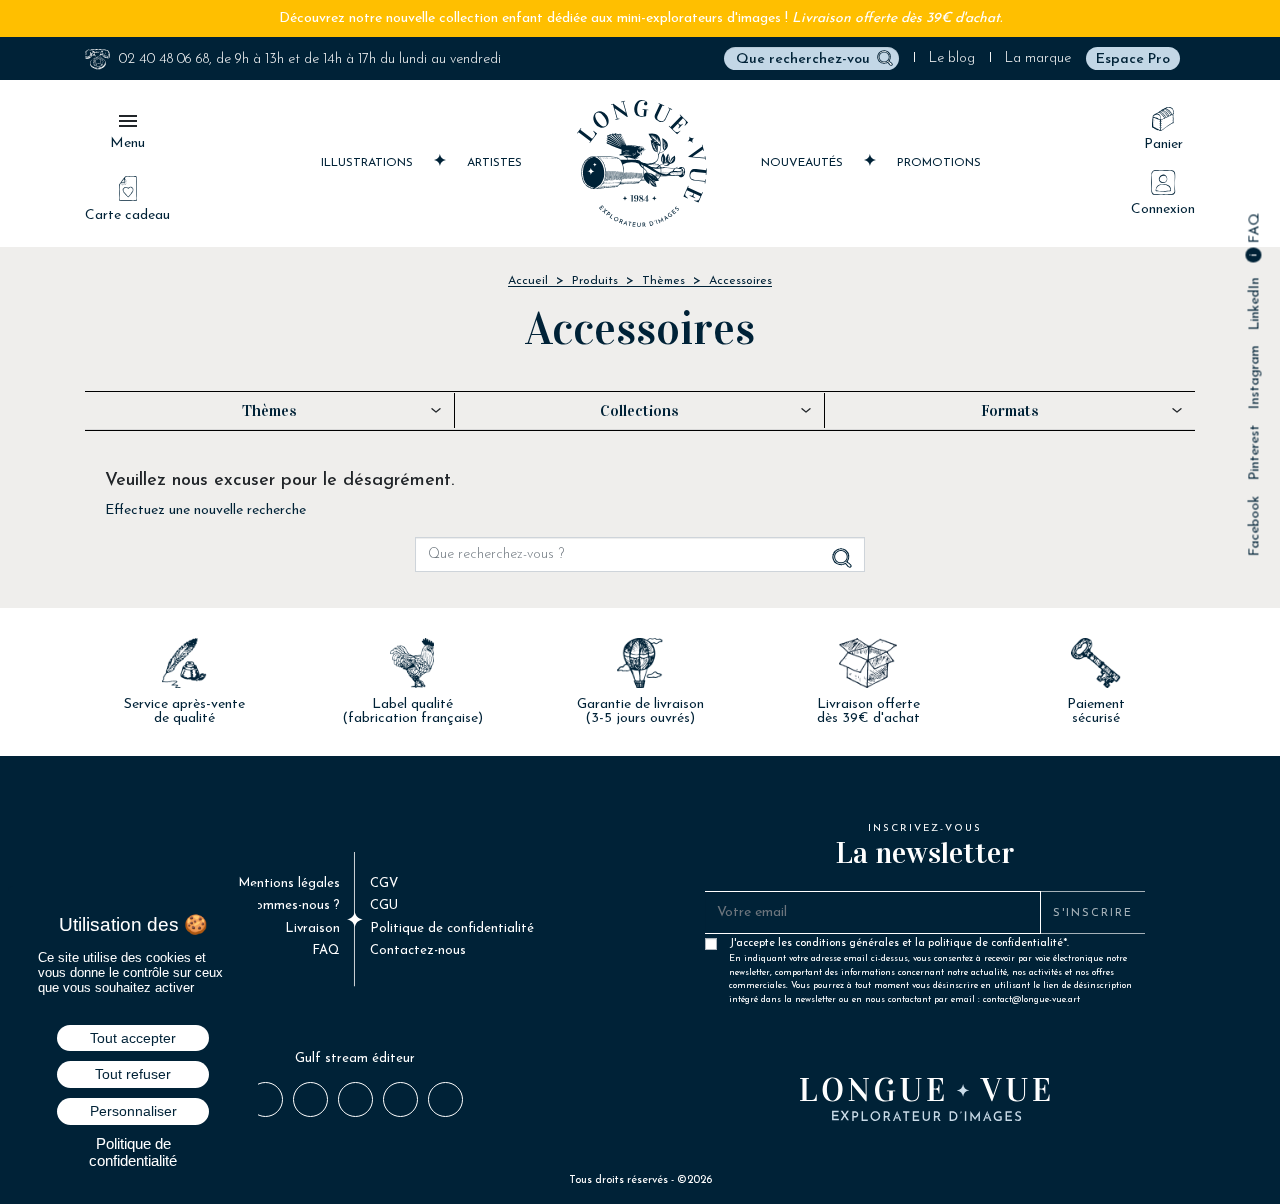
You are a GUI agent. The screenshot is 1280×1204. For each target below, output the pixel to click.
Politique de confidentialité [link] (133, 1152)
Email (444, 1097)
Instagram (1254, 378)
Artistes (494, 163)
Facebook (1254, 526)
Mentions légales (289, 883)
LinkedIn (1254, 304)
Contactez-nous (418, 950)
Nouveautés (804, 163)
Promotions (939, 163)
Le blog (952, 58)
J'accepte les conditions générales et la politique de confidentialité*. (930, 948)
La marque (1038, 58)
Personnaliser (133, 1111)
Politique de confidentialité (452, 928)
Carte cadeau (127, 215)
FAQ (1254, 230)
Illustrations (369, 163)
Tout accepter (133, 1038)
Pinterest (1254, 453)
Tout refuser (133, 1074)
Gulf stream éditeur (355, 1058)
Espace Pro (1133, 59)
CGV (384, 883)
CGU (384, 905)
